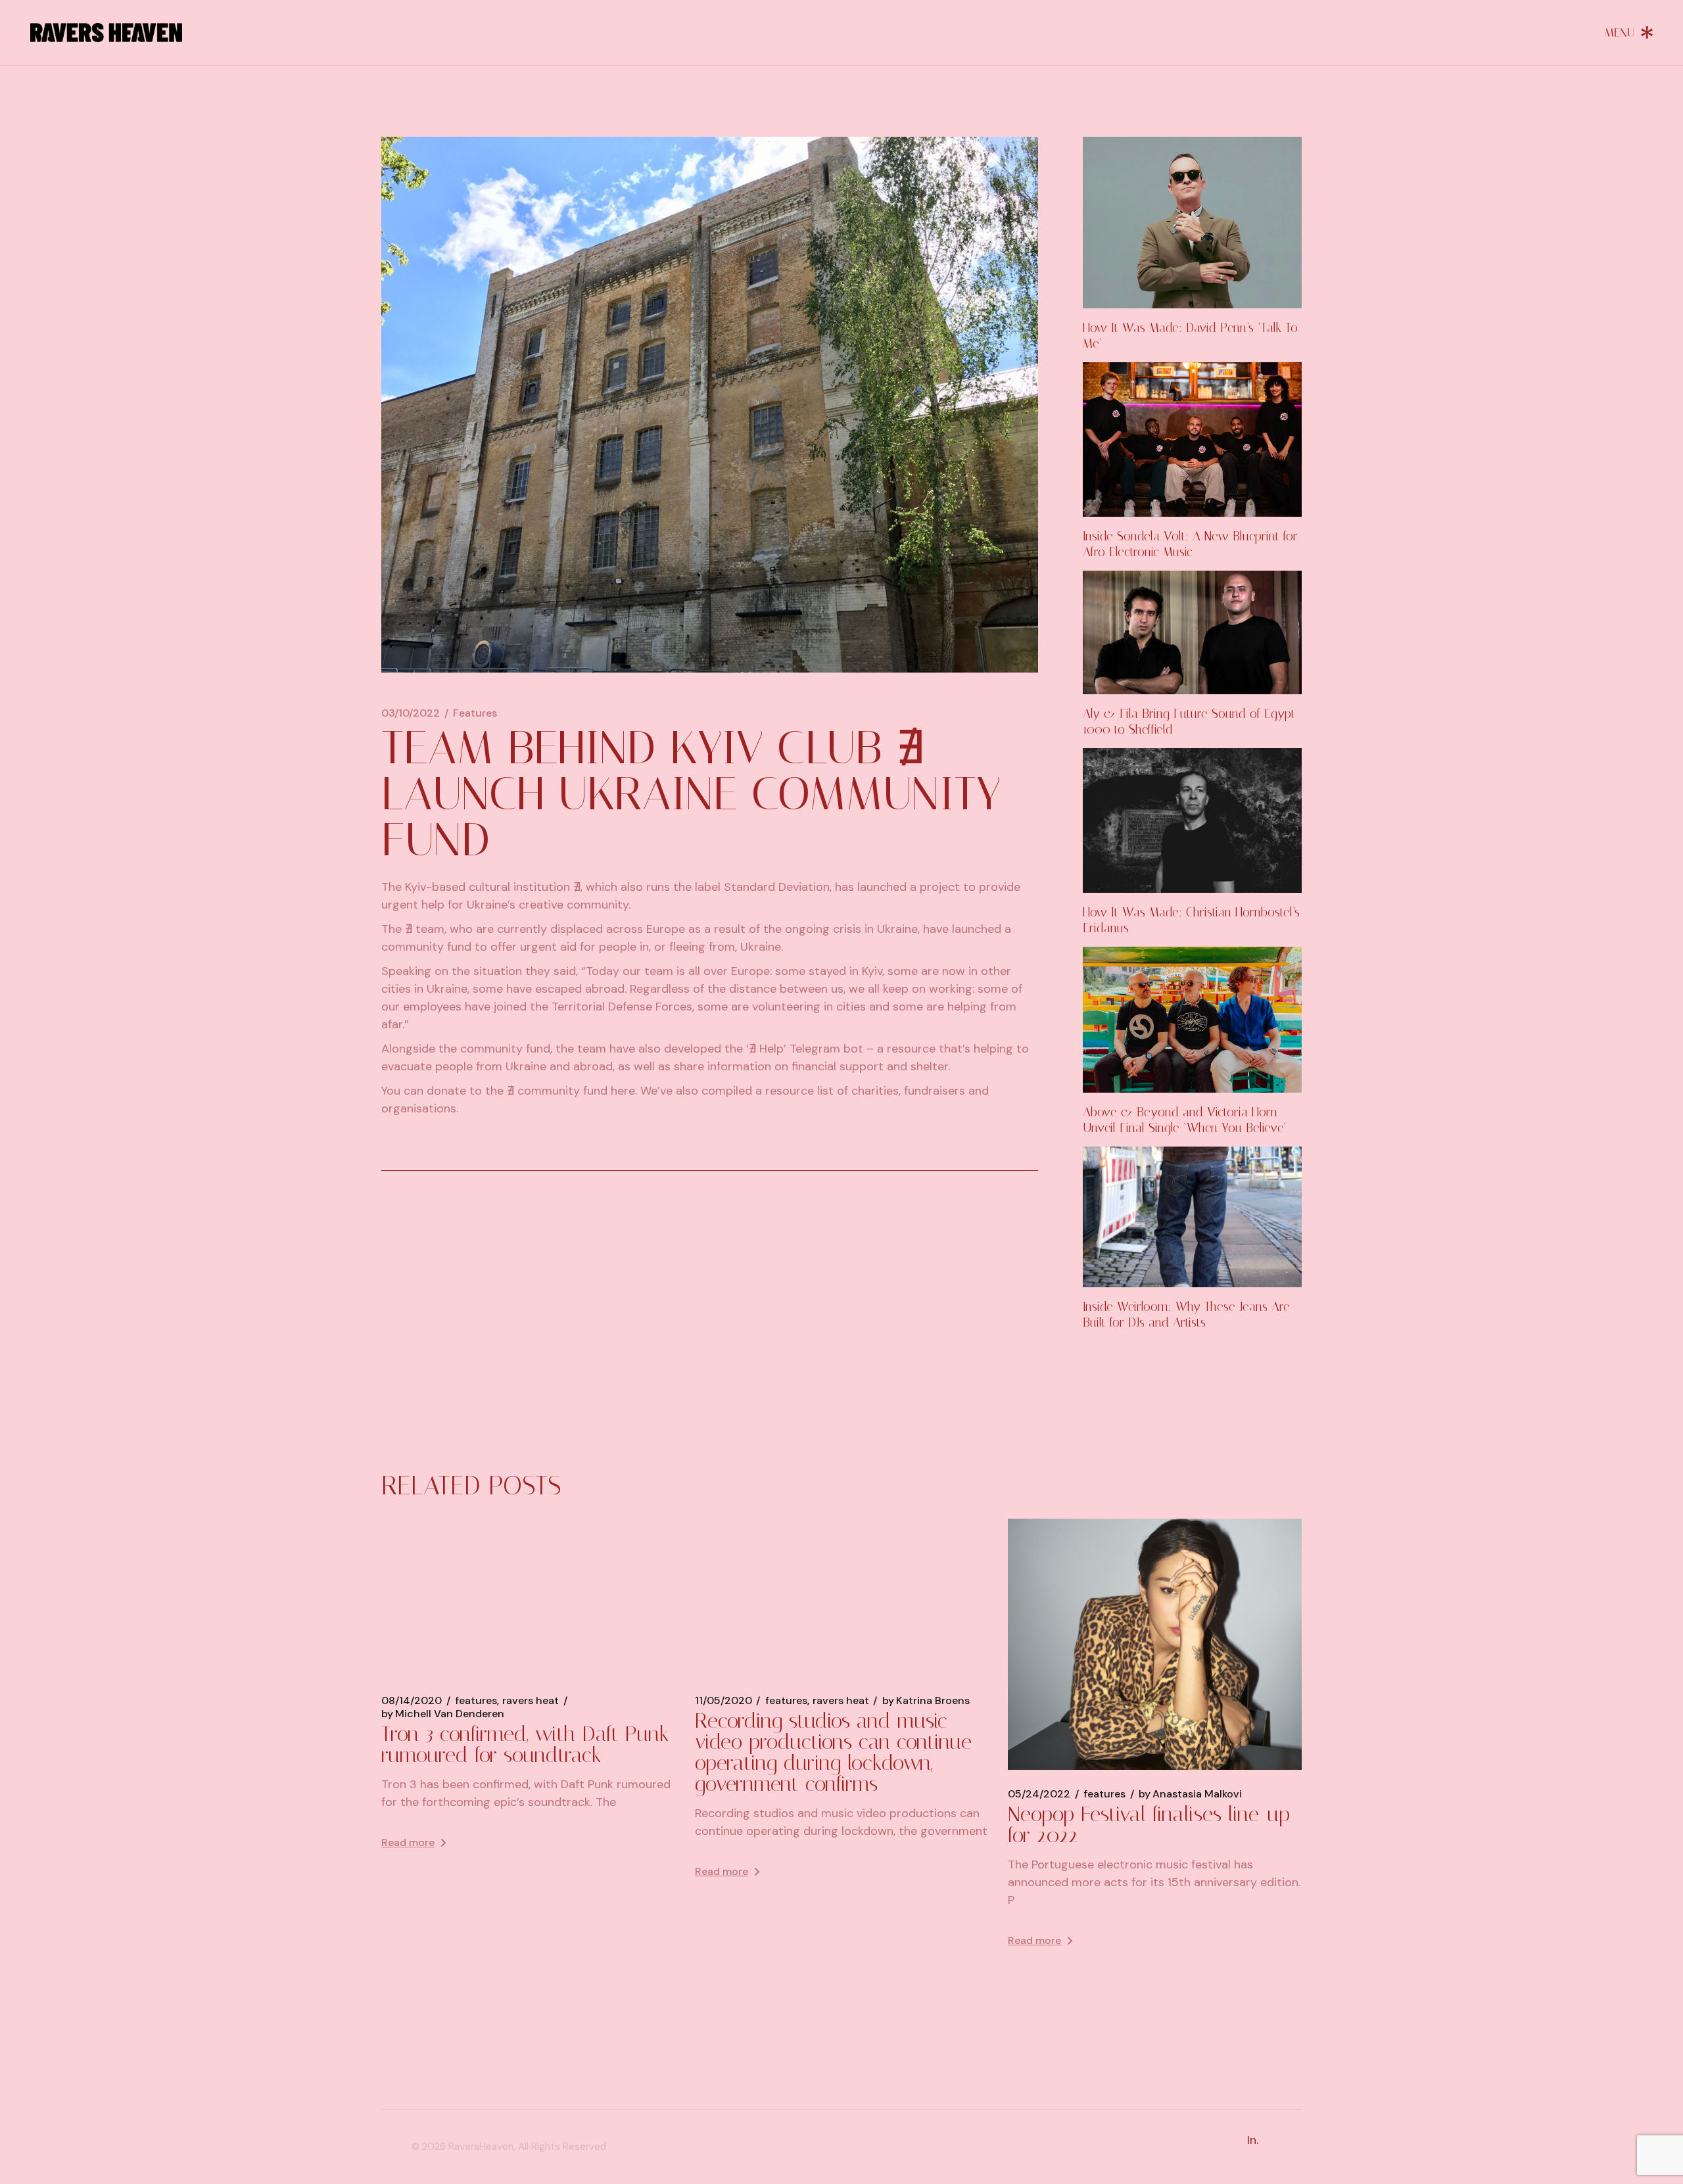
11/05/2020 (723, 1701)
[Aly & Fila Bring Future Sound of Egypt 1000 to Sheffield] (1192, 632)
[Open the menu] (1629, 32)
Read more (408, 1842)
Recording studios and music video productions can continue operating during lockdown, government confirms (833, 1752)
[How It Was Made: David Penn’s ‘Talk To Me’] (1192, 223)
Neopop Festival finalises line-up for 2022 (1149, 1824)
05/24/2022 (1039, 1794)
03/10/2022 (411, 713)
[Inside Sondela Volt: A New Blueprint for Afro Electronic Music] (1192, 439)
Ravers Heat (531, 1701)
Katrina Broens (926, 1701)
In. (1253, 2140)
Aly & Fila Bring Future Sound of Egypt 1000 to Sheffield (1189, 722)
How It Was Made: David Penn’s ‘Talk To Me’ (1190, 336)
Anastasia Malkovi (1190, 1794)
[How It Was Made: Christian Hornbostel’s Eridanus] (1192, 821)
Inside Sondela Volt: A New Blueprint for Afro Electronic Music (1190, 544)
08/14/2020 (412, 1701)
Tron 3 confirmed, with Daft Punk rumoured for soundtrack (525, 1744)
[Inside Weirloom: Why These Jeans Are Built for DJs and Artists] (1192, 1217)
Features (475, 713)
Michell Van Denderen (443, 1714)
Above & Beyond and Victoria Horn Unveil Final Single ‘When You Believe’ (1185, 1120)
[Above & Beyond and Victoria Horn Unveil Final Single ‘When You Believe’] (1192, 1020)
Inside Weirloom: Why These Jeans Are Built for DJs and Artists (1186, 1315)
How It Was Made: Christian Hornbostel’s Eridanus (1191, 920)
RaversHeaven (481, 2147)
